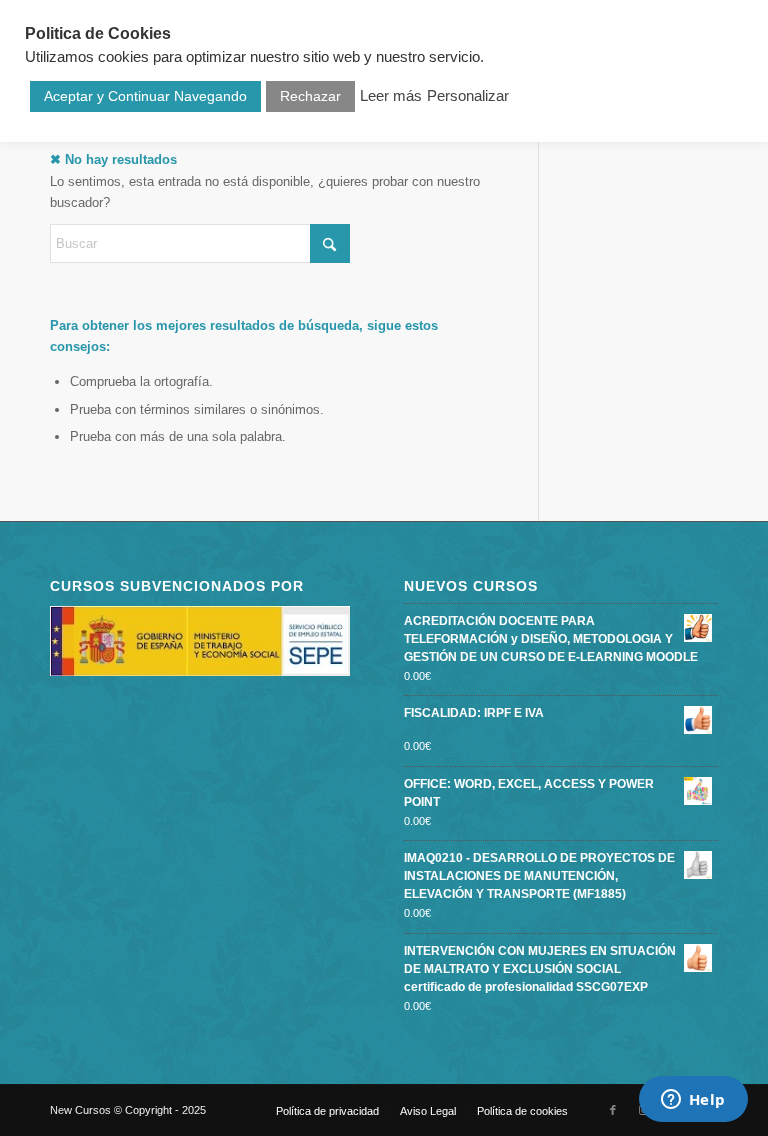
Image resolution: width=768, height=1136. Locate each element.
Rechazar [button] (310, 96)
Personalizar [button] (468, 96)
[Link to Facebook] (613, 1110)
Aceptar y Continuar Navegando (145, 96)
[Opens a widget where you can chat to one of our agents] (693, 1101)
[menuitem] (327, 1111)
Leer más (391, 96)
